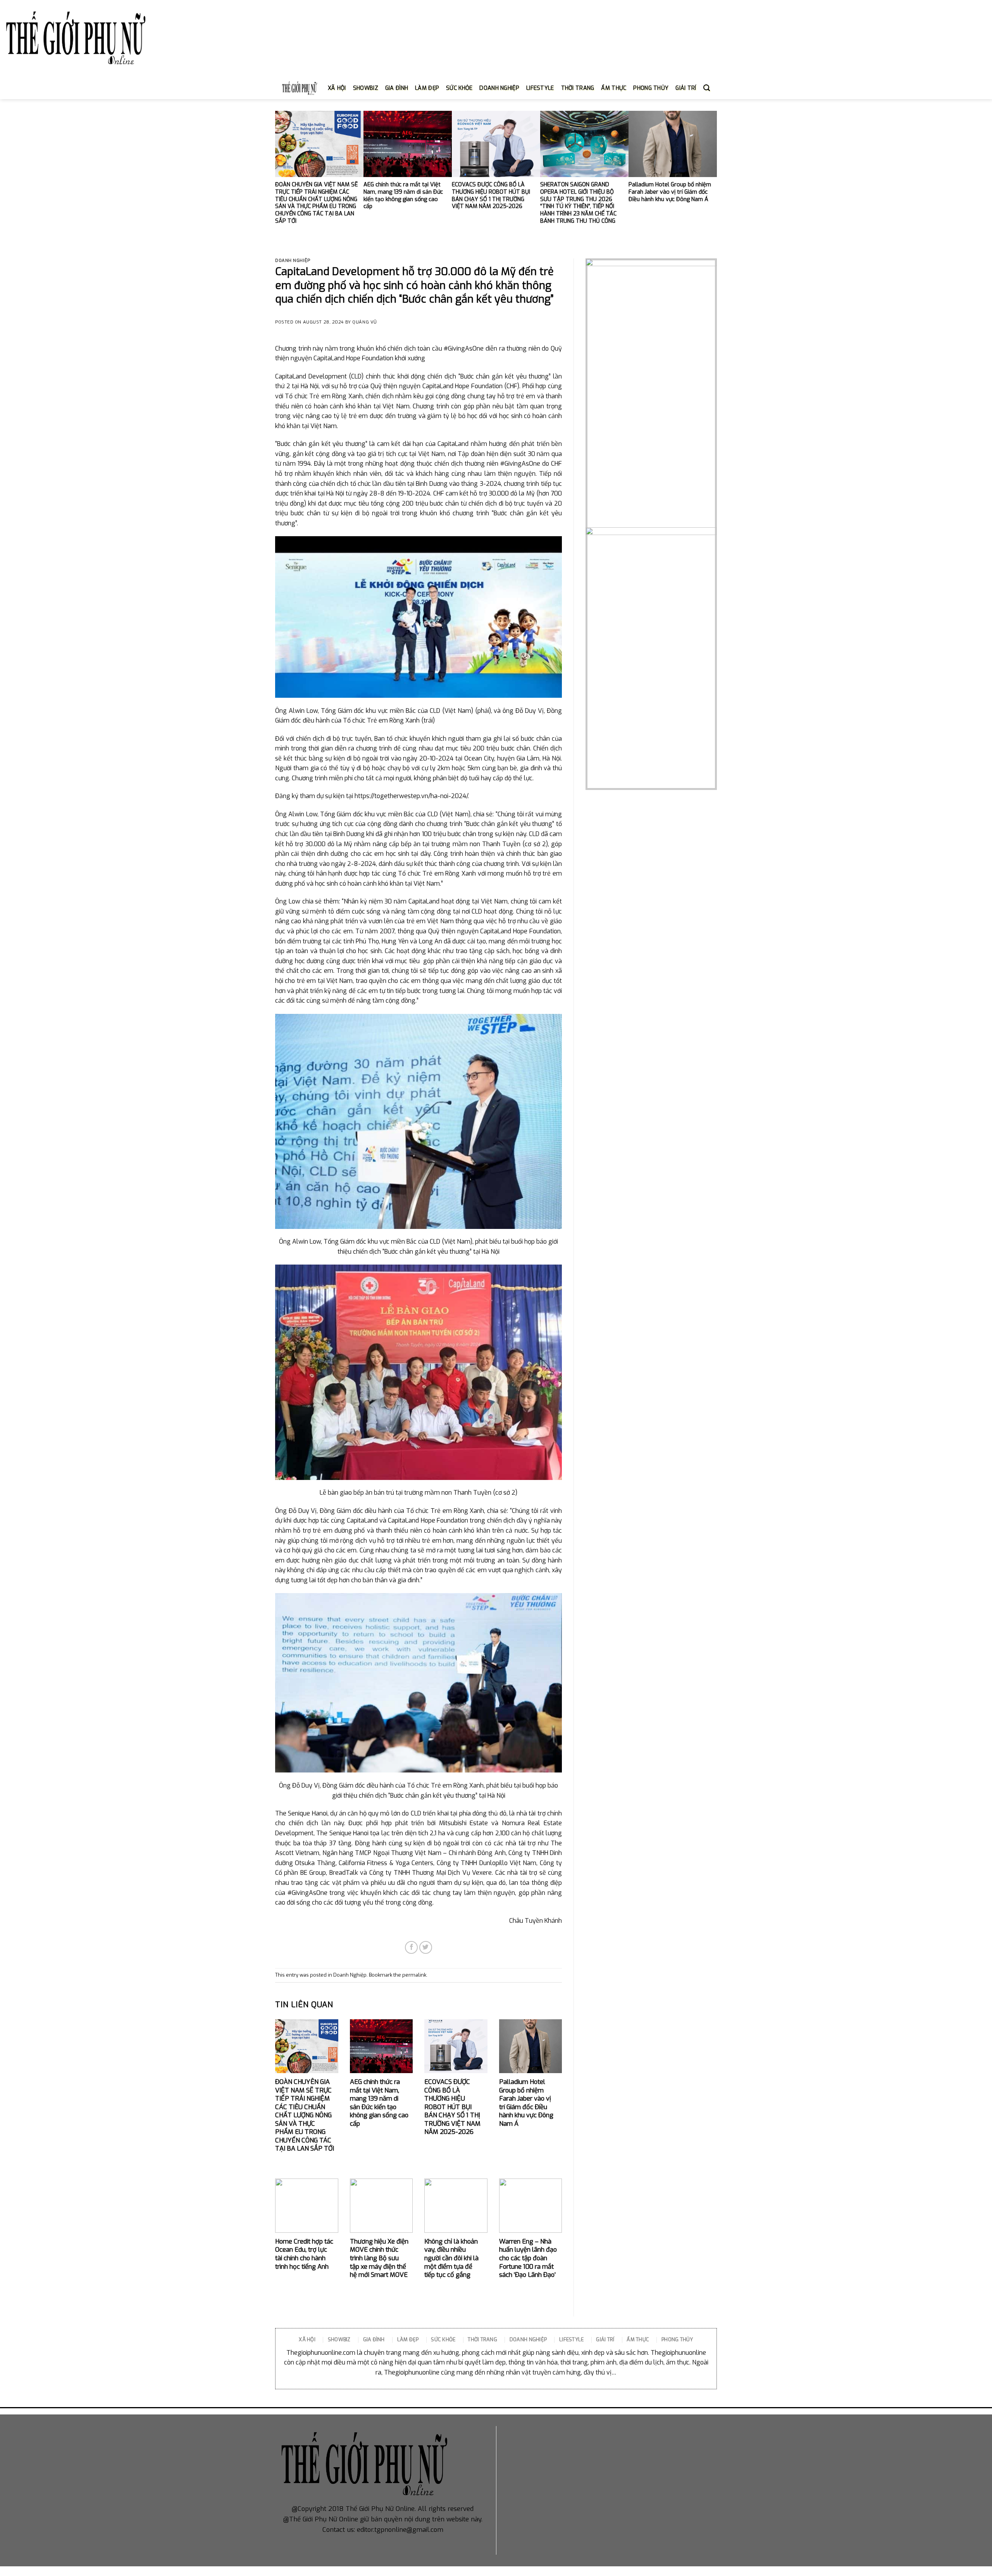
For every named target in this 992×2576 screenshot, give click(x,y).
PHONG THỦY (651, 88)
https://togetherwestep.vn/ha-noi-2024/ (411, 796)
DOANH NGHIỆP (499, 88)
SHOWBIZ (366, 88)
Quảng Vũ (364, 322)
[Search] (707, 88)
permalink (414, 1975)
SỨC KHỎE (459, 88)
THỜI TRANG (578, 88)
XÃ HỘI (337, 88)
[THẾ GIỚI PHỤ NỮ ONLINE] (76, 39)
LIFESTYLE (540, 88)
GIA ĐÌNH (397, 88)
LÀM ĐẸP (427, 88)
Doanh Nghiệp (293, 261)
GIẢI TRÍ (686, 88)
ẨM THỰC (614, 88)
